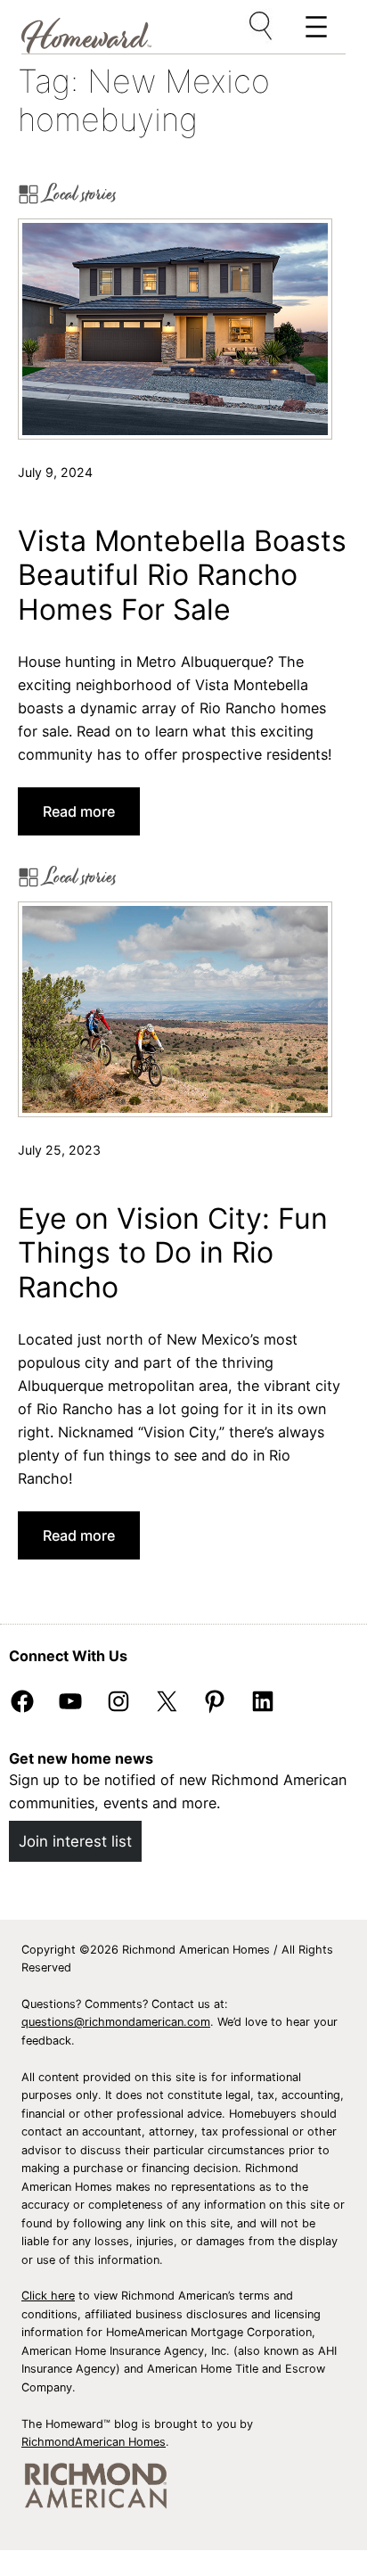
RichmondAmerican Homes (94, 2442)
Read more (85, 819)
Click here (48, 2296)
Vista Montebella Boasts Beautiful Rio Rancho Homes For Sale (182, 576)
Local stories (81, 194)
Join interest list (75, 1841)
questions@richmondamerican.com (116, 2022)
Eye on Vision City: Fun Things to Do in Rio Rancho (173, 1253)
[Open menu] (262, 27)
